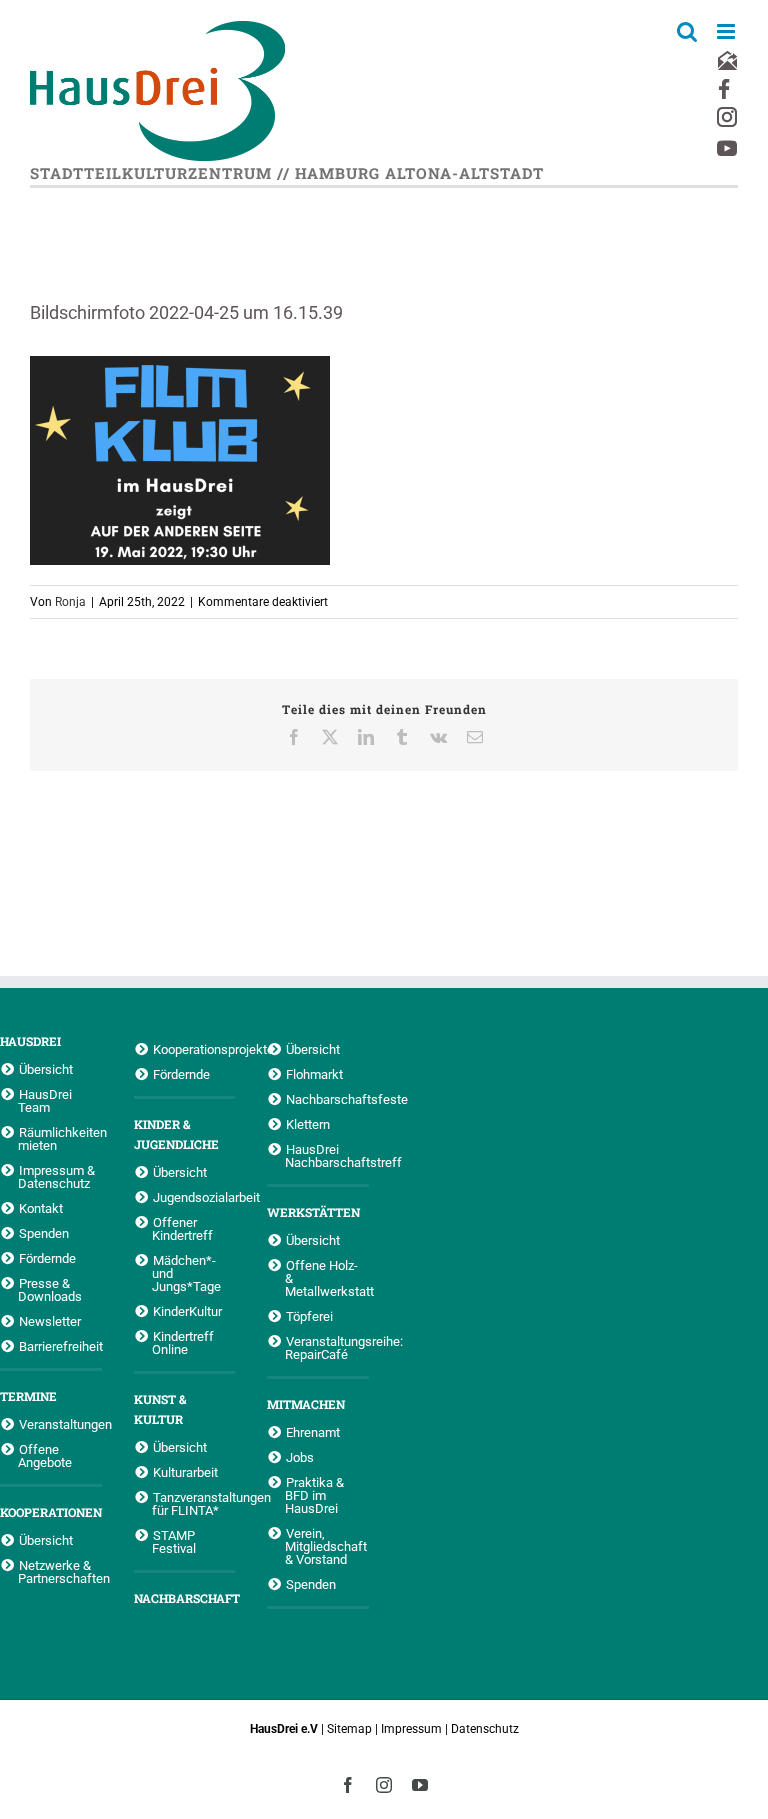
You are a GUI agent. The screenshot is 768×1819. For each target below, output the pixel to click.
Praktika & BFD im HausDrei (314, 1495)
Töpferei (309, 1316)
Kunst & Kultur (160, 1409)
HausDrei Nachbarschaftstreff (327, 1155)
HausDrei (30, 1041)
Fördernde (47, 1258)
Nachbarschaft (185, 1598)
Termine (28, 1396)
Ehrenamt (313, 1432)
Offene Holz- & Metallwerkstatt (327, 1278)
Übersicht (46, 1069)
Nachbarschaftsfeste (327, 1099)
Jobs (300, 1457)
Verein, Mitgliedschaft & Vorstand (326, 1546)
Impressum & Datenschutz (56, 1176)
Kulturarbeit (185, 1472)
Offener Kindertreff (182, 1228)
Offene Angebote (45, 1455)
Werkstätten (313, 1212)
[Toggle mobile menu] (727, 31)
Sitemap (349, 1729)
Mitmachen (306, 1404)
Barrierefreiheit (60, 1346)
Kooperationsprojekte (194, 1049)
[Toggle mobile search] (687, 31)
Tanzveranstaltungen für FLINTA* (194, 1503)
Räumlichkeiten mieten (60, 1138)
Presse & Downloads (50, 1289)
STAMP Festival (174, 1541)
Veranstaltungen (60, 1424)
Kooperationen (51, 1512)
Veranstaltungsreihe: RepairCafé (327, 1347)
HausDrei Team (45, 1100)
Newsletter (50, 1321)
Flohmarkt (314, 1074)
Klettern (308, 1124)
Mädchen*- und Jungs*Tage (186, 1273)
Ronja (70, 602)
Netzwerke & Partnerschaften (60, 1571)
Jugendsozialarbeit (194, 1197)
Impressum (411, 1729)
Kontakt (41, 1208)
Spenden (44, 1233)
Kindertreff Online (183, 1342)
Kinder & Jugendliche (176, 1134)
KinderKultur (187, 1311)
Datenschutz (485, 1729)
